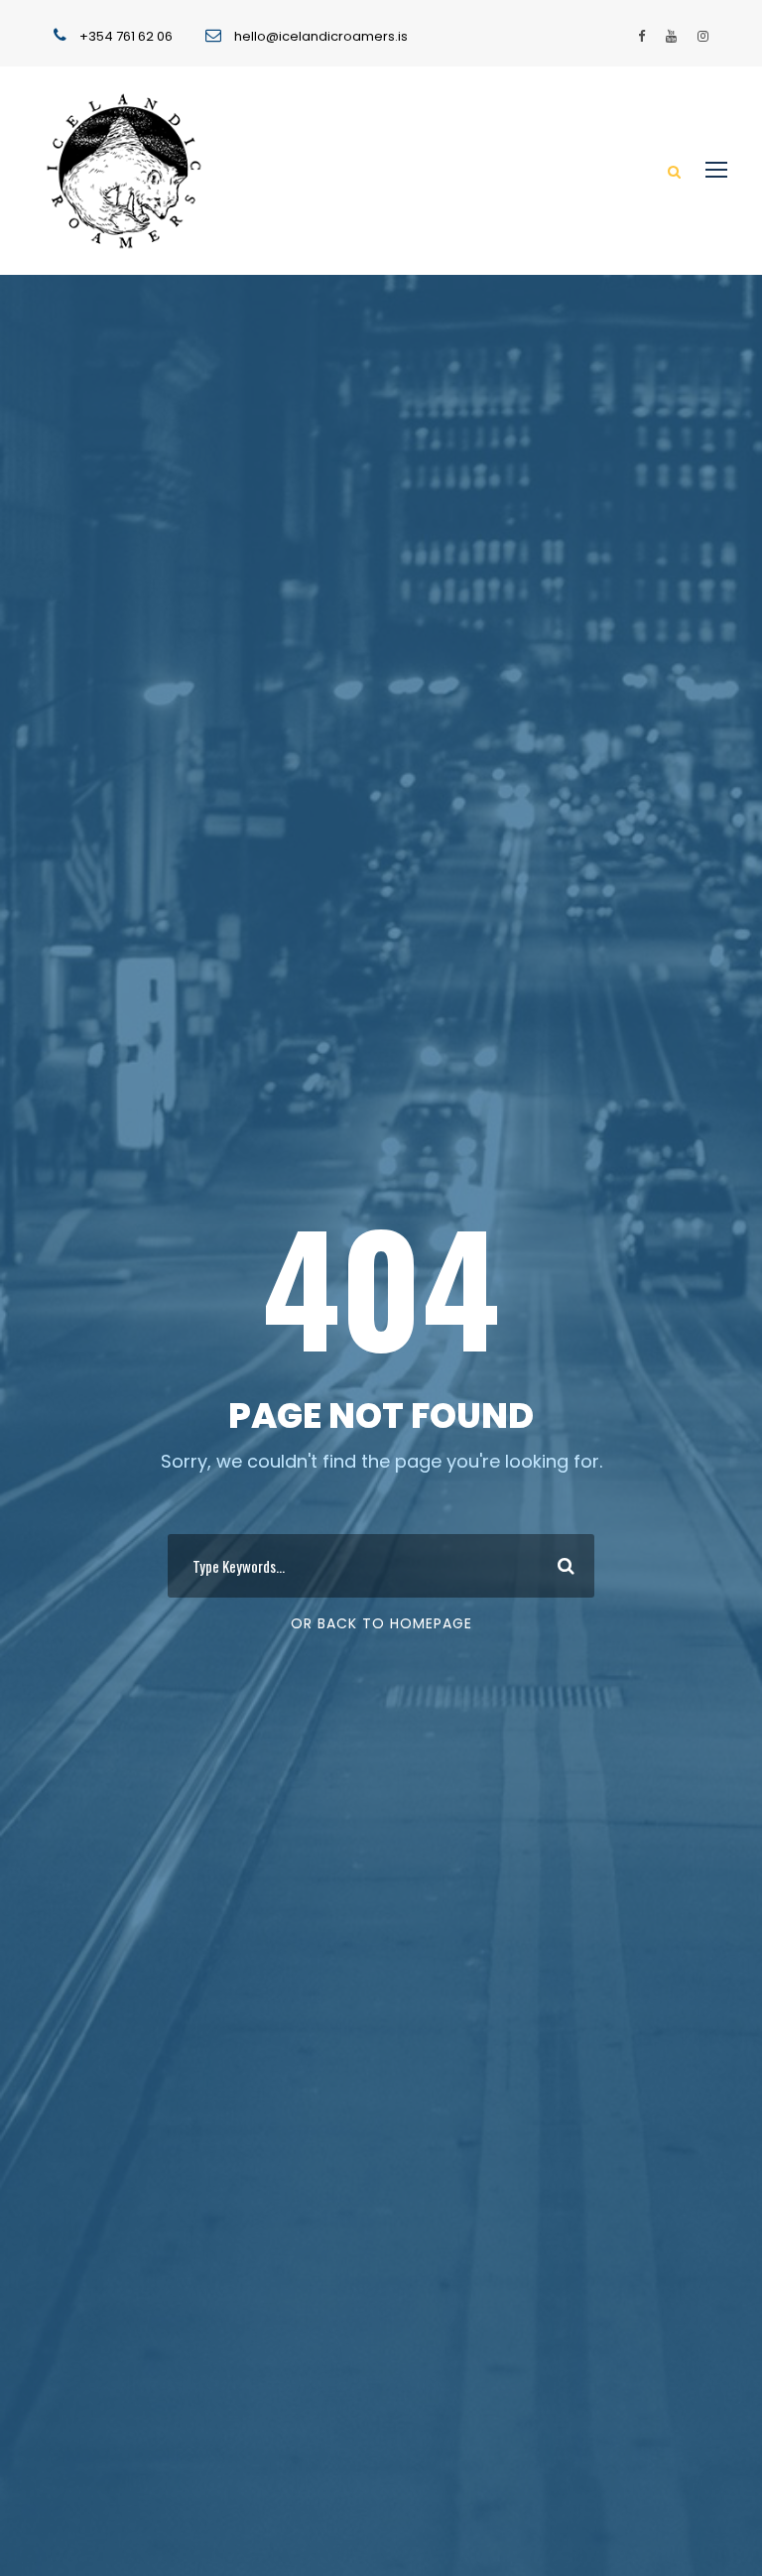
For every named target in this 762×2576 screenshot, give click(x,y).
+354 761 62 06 (126, 36)
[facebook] (641, 36)
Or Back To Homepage (381, 1623)
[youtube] (671, 36)
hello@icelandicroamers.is (321, 36)
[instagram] (703, 36)
